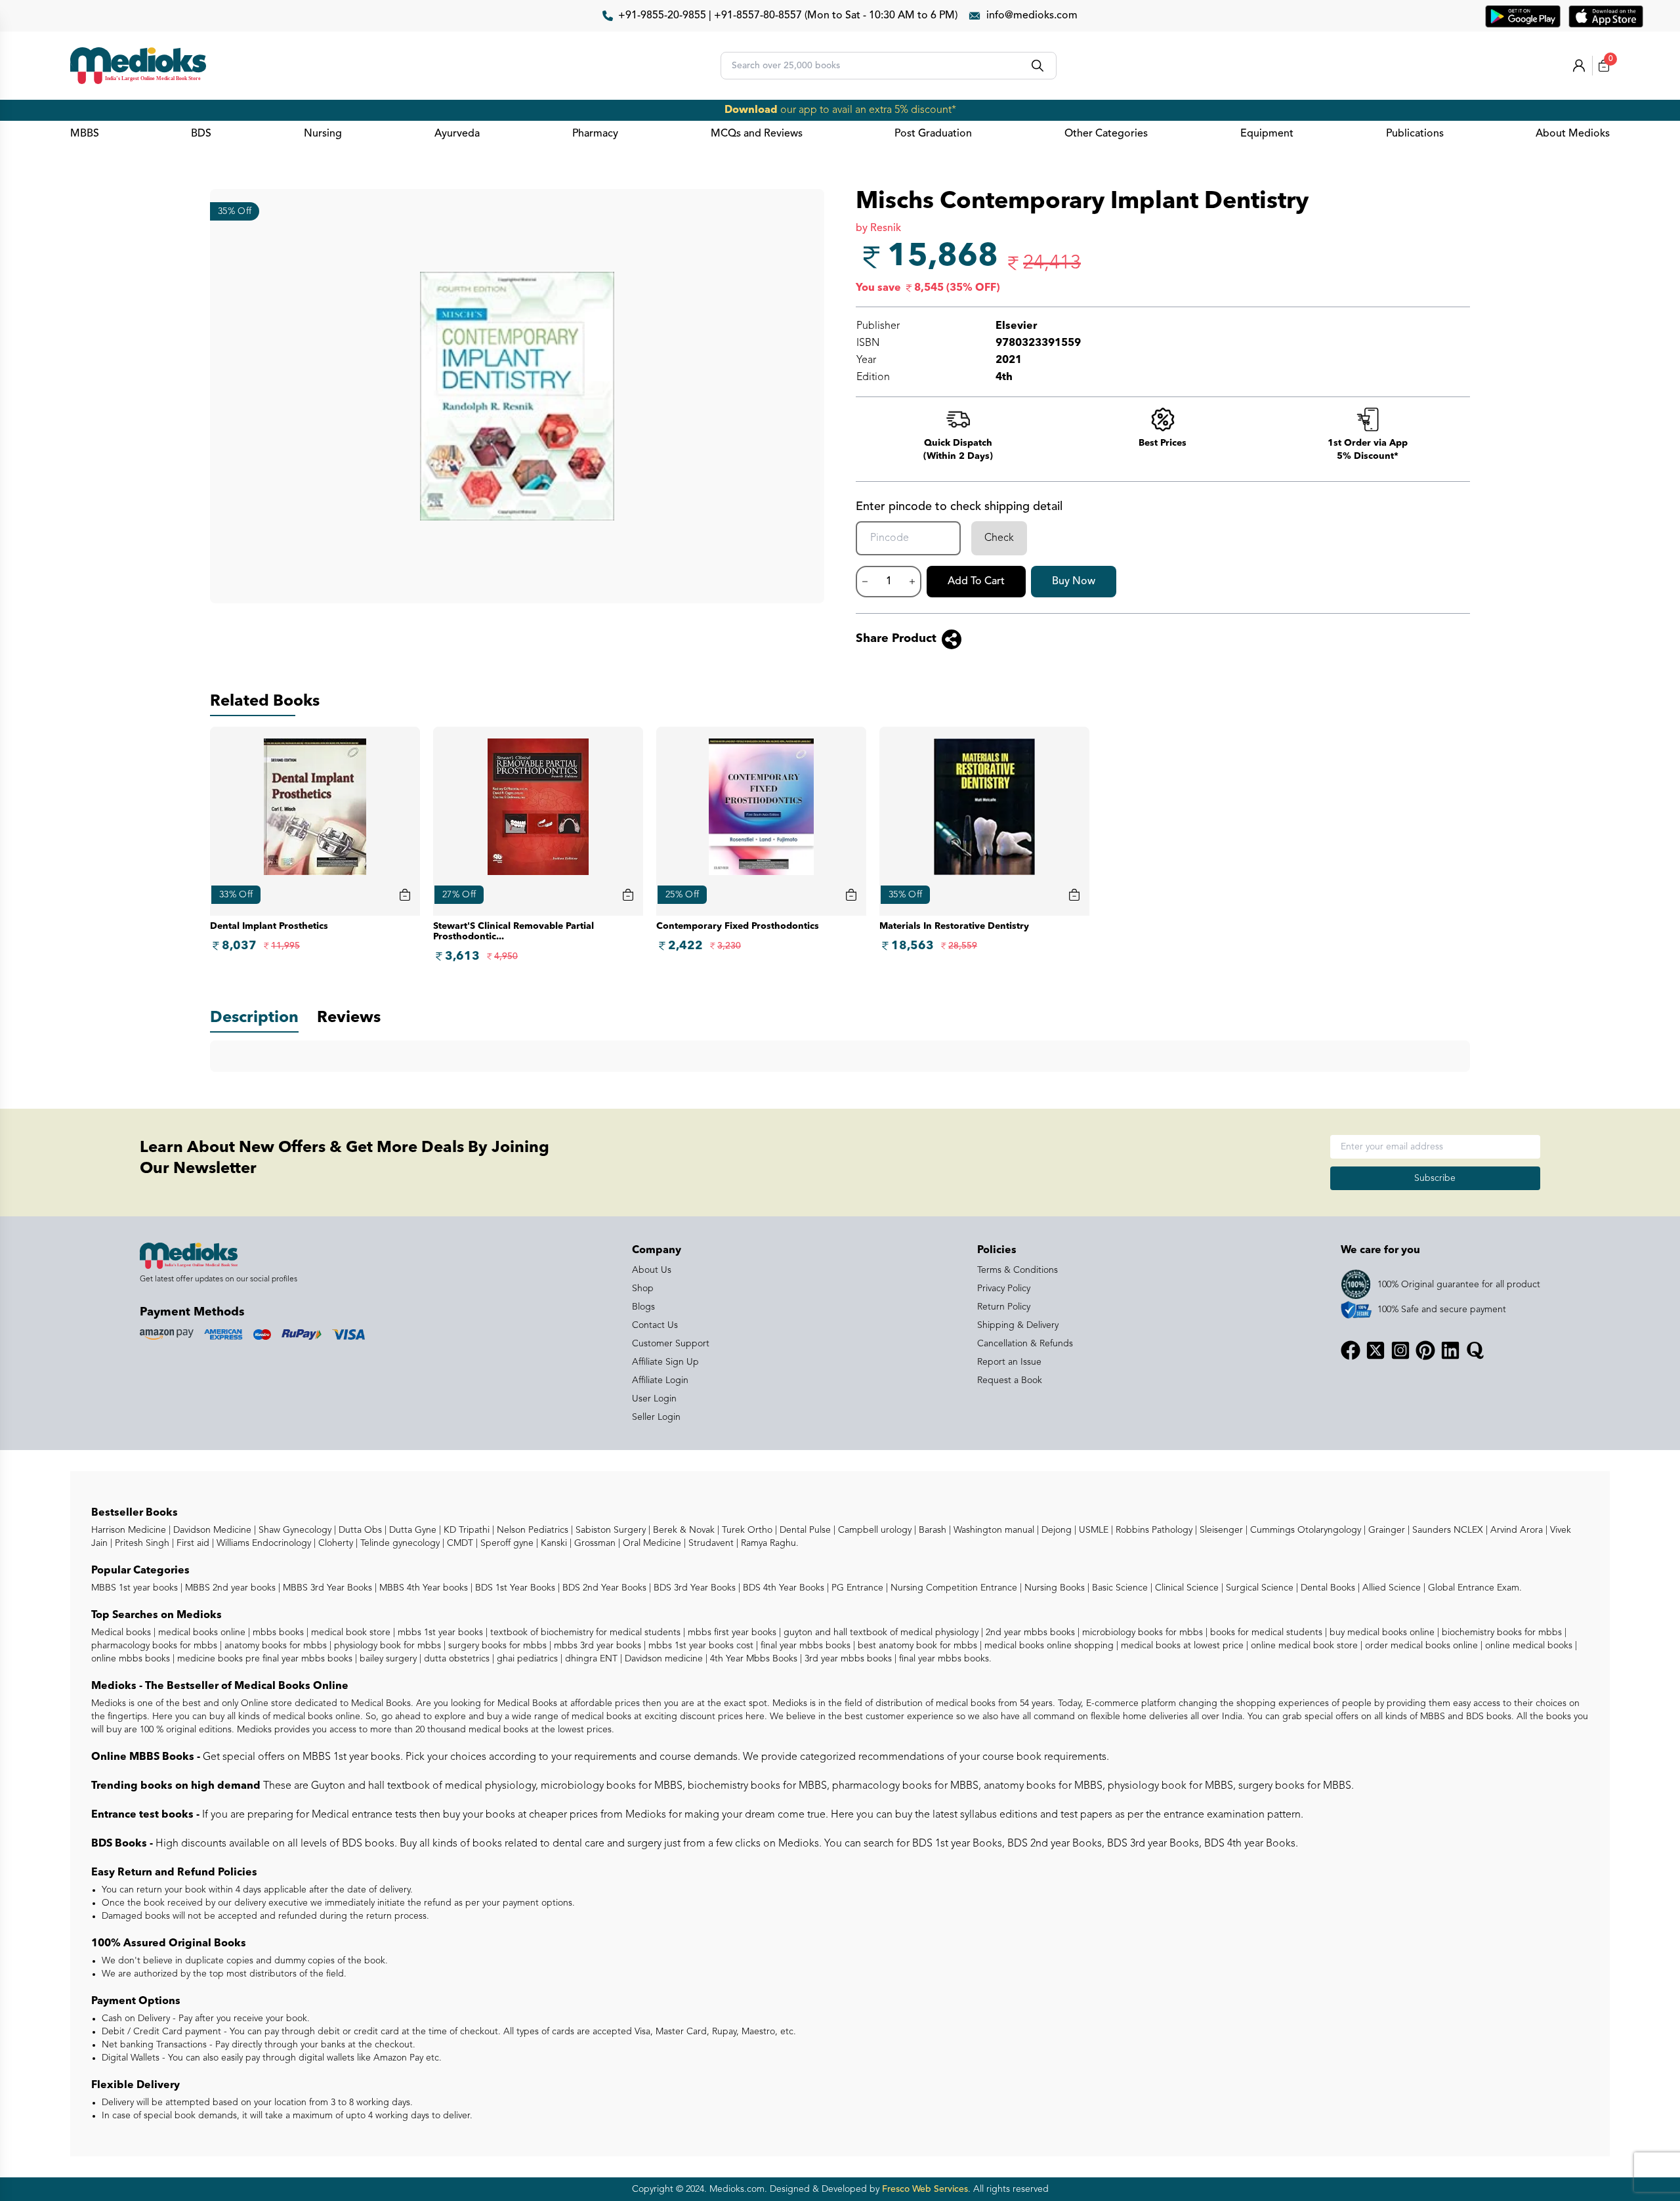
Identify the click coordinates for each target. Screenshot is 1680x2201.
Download (751, 110)
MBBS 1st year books (136, 1588)
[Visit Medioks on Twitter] (1375, 1350)
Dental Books (1327, 1588)
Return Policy (1004, 1307)
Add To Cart (976, 582)
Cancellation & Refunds (1025, 1344)
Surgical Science (1258, 1588)
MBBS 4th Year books (422, 1588)
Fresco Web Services (925, 2189)
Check (999, 538)
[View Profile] (1579, 66)
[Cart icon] (405, 895)
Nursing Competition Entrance (953, 1588)
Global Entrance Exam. (1474, 1588)
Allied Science (1390, 1588)
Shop (643, 1289)
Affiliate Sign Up (665, 1362)
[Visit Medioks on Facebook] (1351, 1350)
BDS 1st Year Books (514, 1588)
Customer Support (671, 1344)
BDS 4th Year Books (782, 1588)
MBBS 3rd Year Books (326, 1588)
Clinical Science (1186, 1588)
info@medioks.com (1032, 16)
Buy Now (1074, 582)
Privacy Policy (1004, 1289)
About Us (652, 1270)
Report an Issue (1009, 1362)
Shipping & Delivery (1018, 1325)
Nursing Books (1053, 1588)
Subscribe (1435, 1178)
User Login (654, 1399)
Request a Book (1010, 1380)
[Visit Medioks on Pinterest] (1425, 1350)
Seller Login (656, 1417)
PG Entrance (856, 1588)
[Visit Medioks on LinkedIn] (1450, 1350)
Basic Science (1119, 1588)
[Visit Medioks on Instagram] (1400, 1350)
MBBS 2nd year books (229, 1588)
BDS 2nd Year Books (603, 1588)
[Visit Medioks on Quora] (1475, 1350)
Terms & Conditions (1018, 1270)
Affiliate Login (660, 1380)
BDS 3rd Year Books (693, 1588)
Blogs (643, 1307)
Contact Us (655, 1325)
